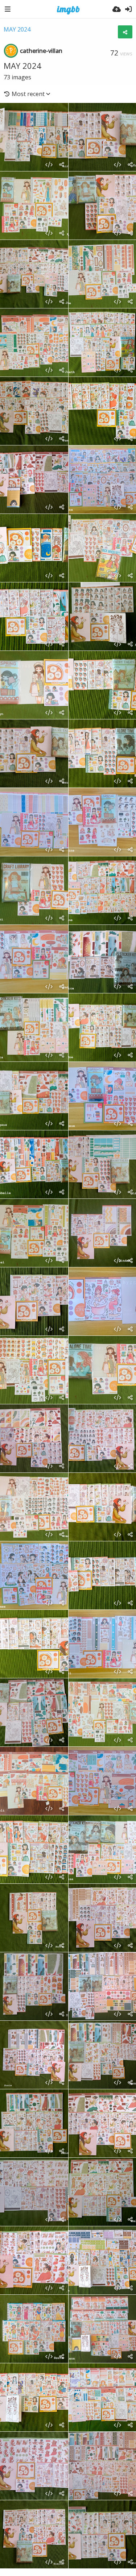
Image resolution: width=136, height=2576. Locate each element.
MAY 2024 (17, 29)
